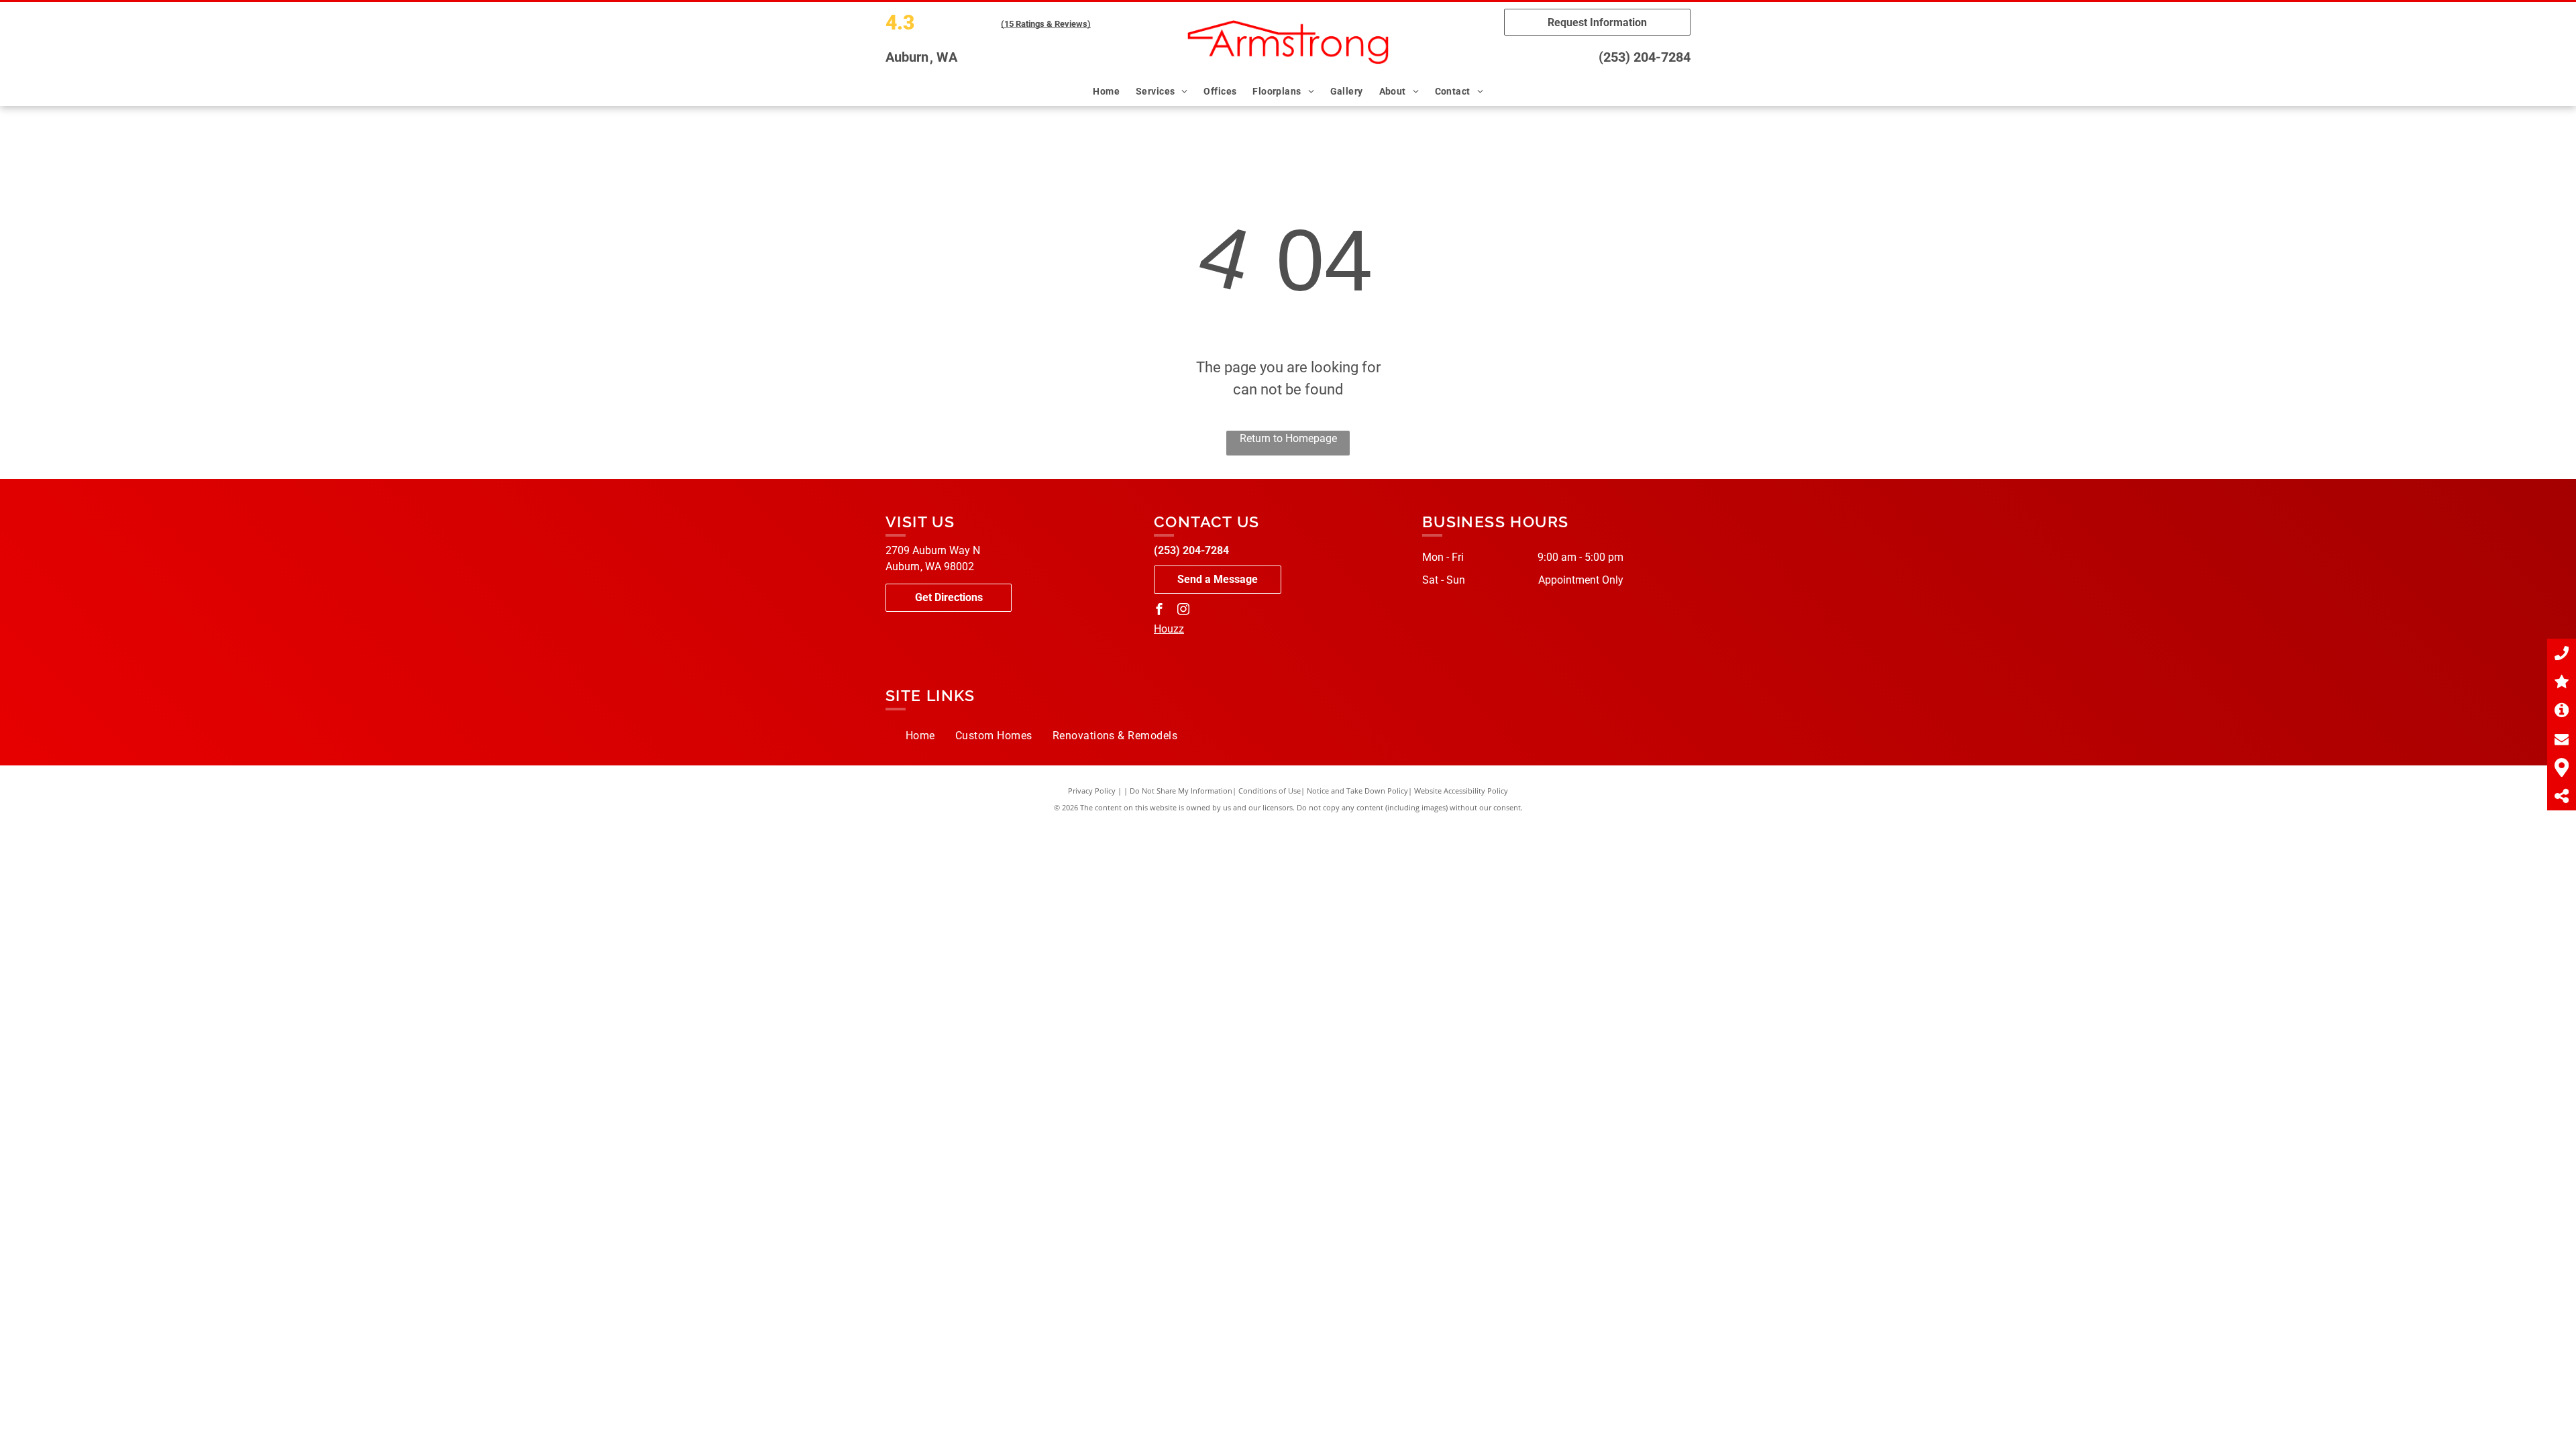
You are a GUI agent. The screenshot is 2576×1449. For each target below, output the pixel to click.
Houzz (1169, 629)
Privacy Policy (1092, 791)
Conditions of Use (1270, 791)
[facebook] (1159, 611)
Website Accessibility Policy (1461, 791)
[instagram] (1183, 611)
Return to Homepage (1288, 438)
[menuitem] (1108, 92)
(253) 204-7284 (1645, 57)
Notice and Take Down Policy (1357, 791)
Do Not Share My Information (1181, 791)
